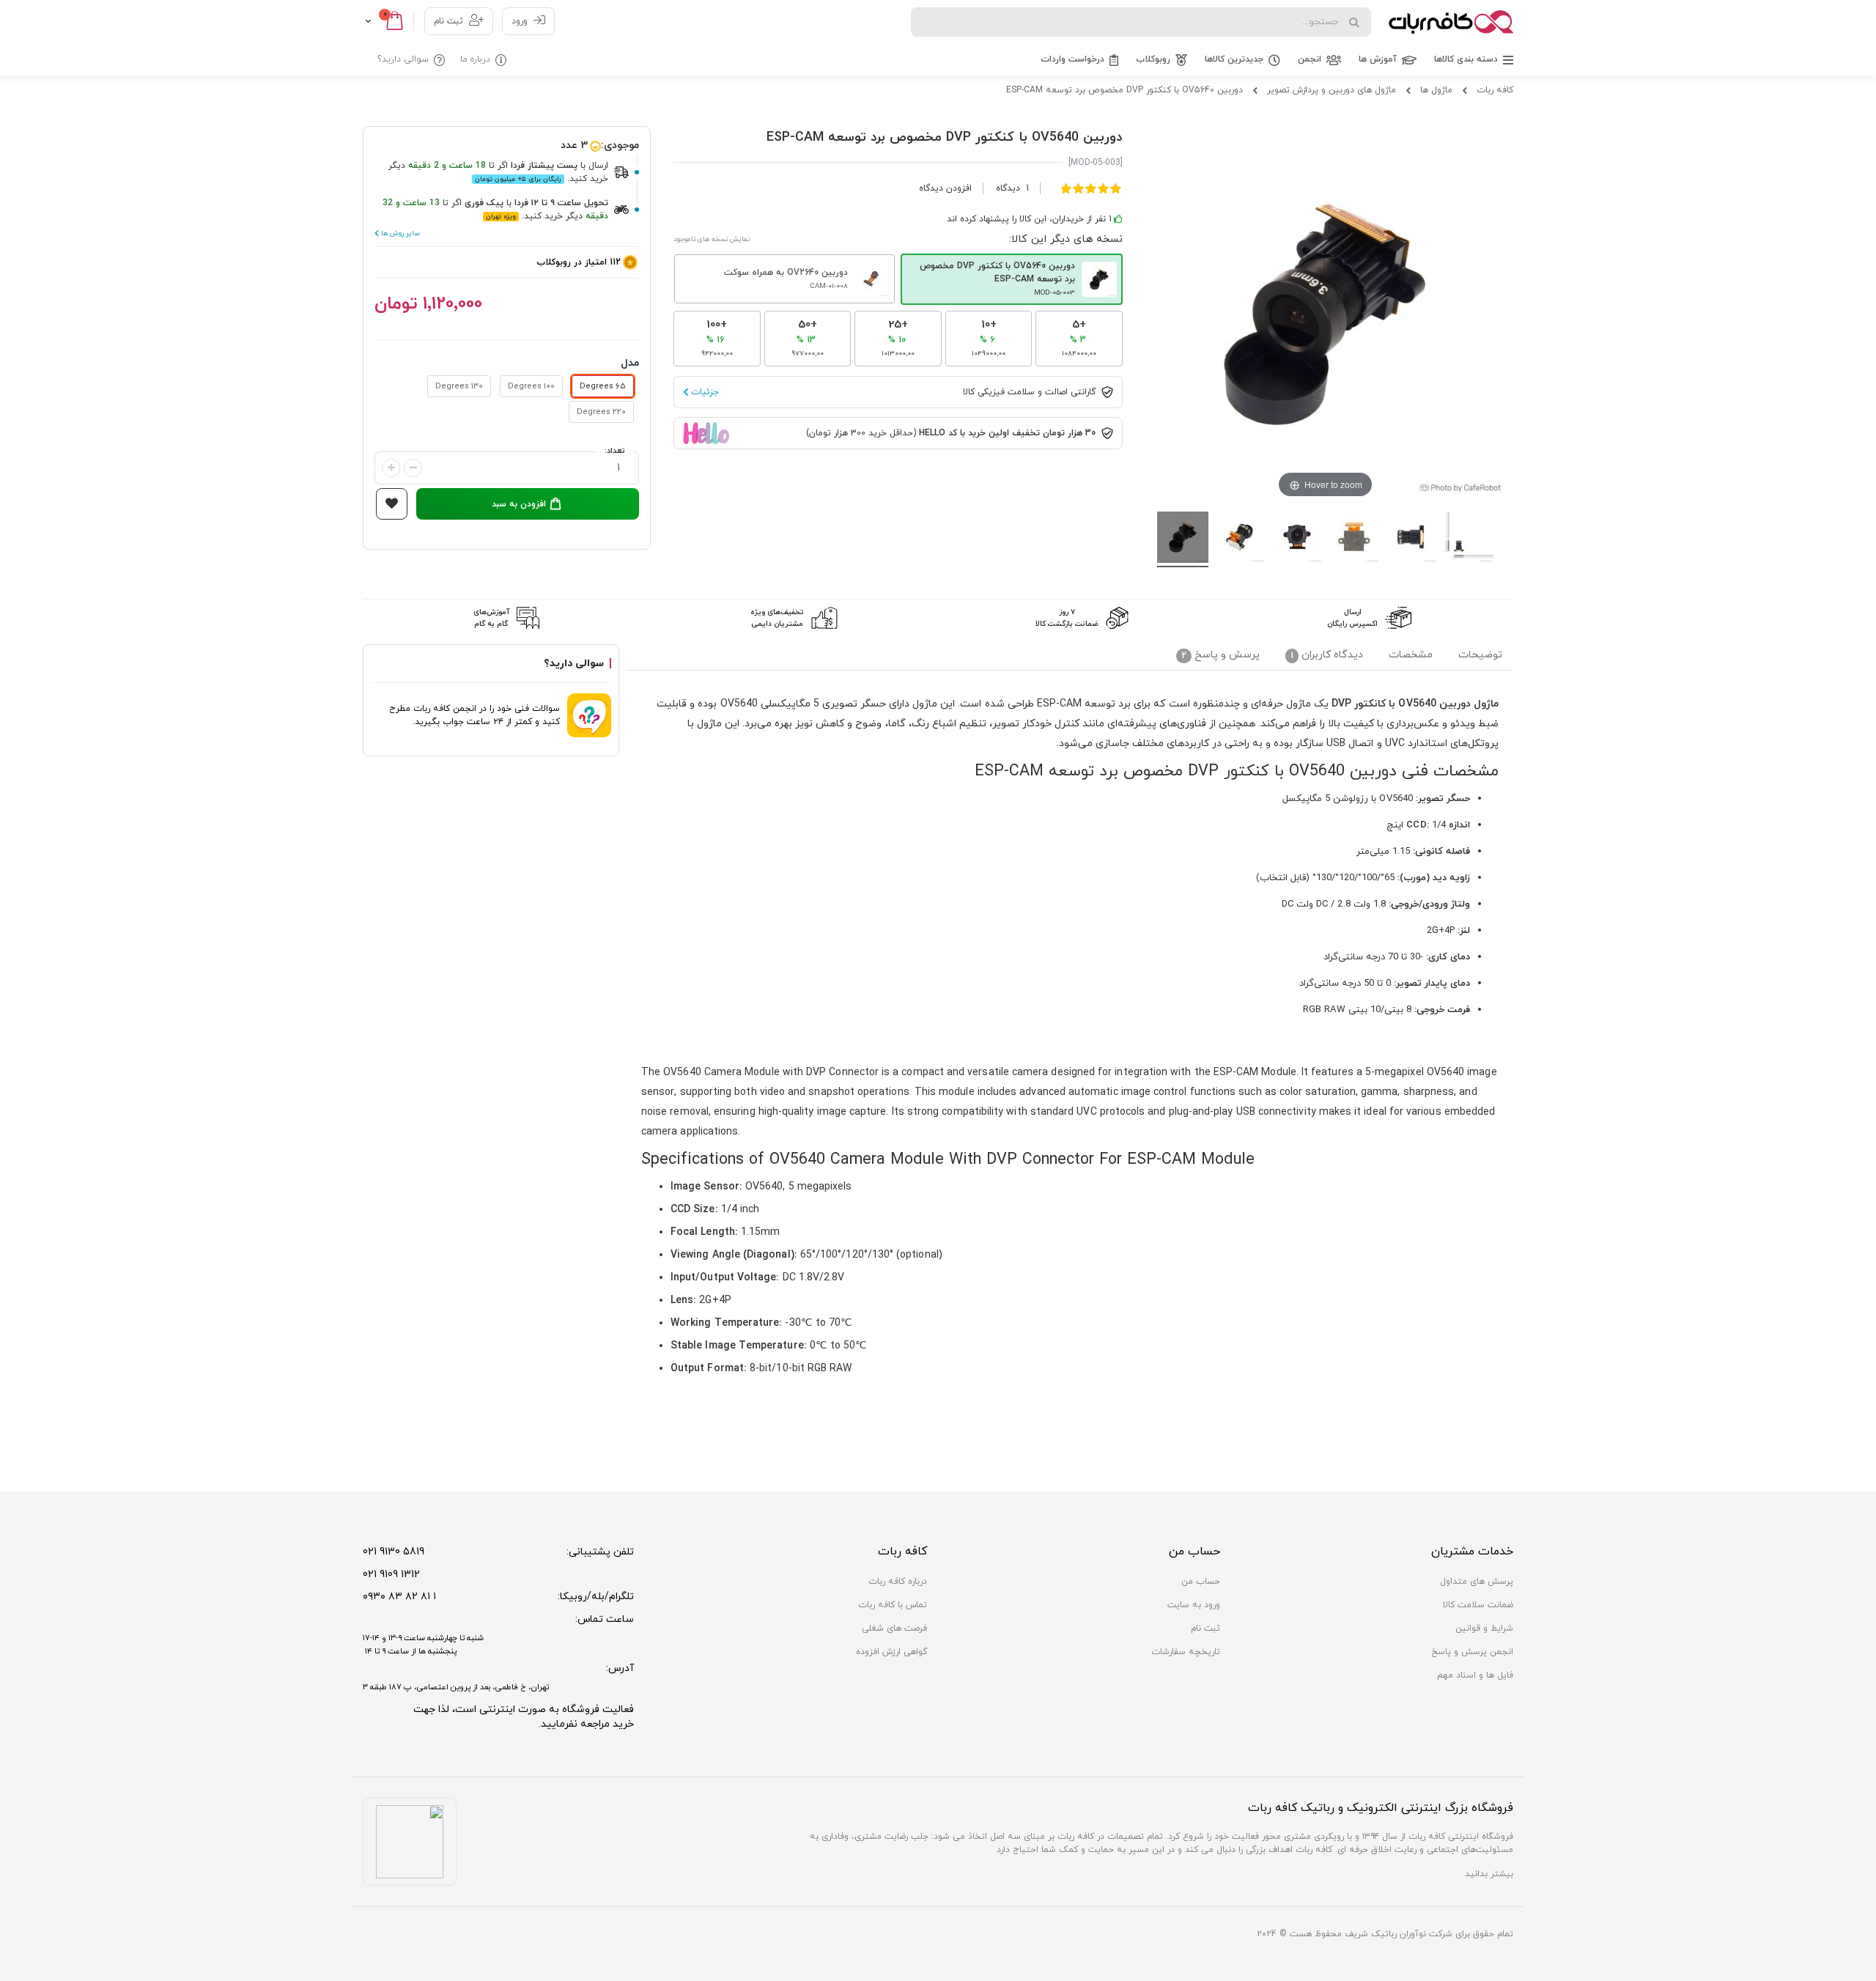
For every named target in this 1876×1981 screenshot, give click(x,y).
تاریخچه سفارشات (1186, 1652)
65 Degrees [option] (603, 386)
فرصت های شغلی (894, 1628)
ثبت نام (448, 21)
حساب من (1201, 1582)
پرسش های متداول (1477, 1582)
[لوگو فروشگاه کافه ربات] (1451, 22)
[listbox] (507, 401)
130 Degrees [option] (459, 386)
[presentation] (1480, 657)
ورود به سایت (1194, 1605)
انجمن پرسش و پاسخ (1472, 1652)
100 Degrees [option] (531, 386)
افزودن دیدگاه (945, 188)
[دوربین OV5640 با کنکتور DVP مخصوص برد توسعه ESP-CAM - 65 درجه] (1183, 539)
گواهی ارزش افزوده (891, 1652)
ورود (520, 21)
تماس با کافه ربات (893, 1605)
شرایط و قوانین (1484, 1628)
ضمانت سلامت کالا (1478, 1605)
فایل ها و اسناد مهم (1475, 1675)
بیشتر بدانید (1489, 1874)
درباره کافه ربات (898, 1582)
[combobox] (1141, 22)
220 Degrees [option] (601, 412)
